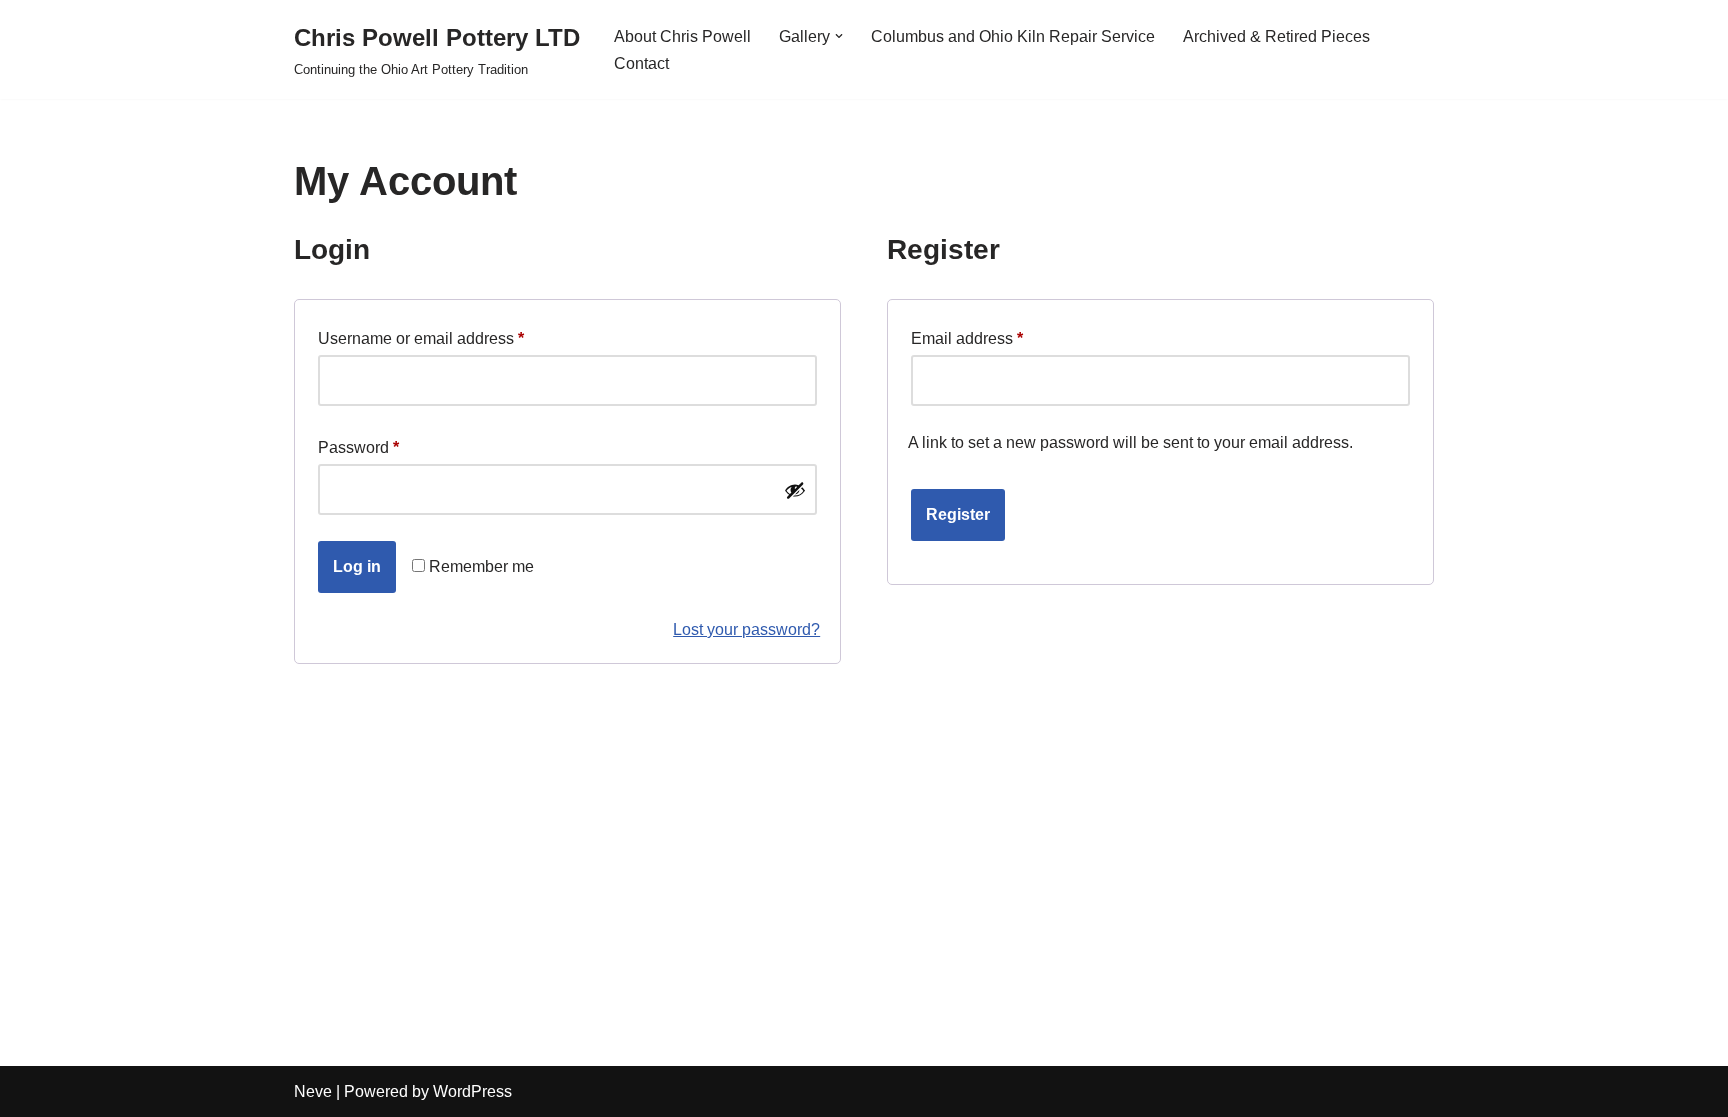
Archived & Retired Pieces (1276, 36)
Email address (967, 338)
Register (958, 514)
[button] (839, 36)
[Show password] (795, 490)
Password (358, 447)
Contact (641, 63)
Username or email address (421, 338)
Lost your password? (746, 629)
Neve (313, 1091)
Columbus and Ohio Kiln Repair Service (1013, 36)
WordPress (472, 1091)
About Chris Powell (682, 36)
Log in (357, 566)
